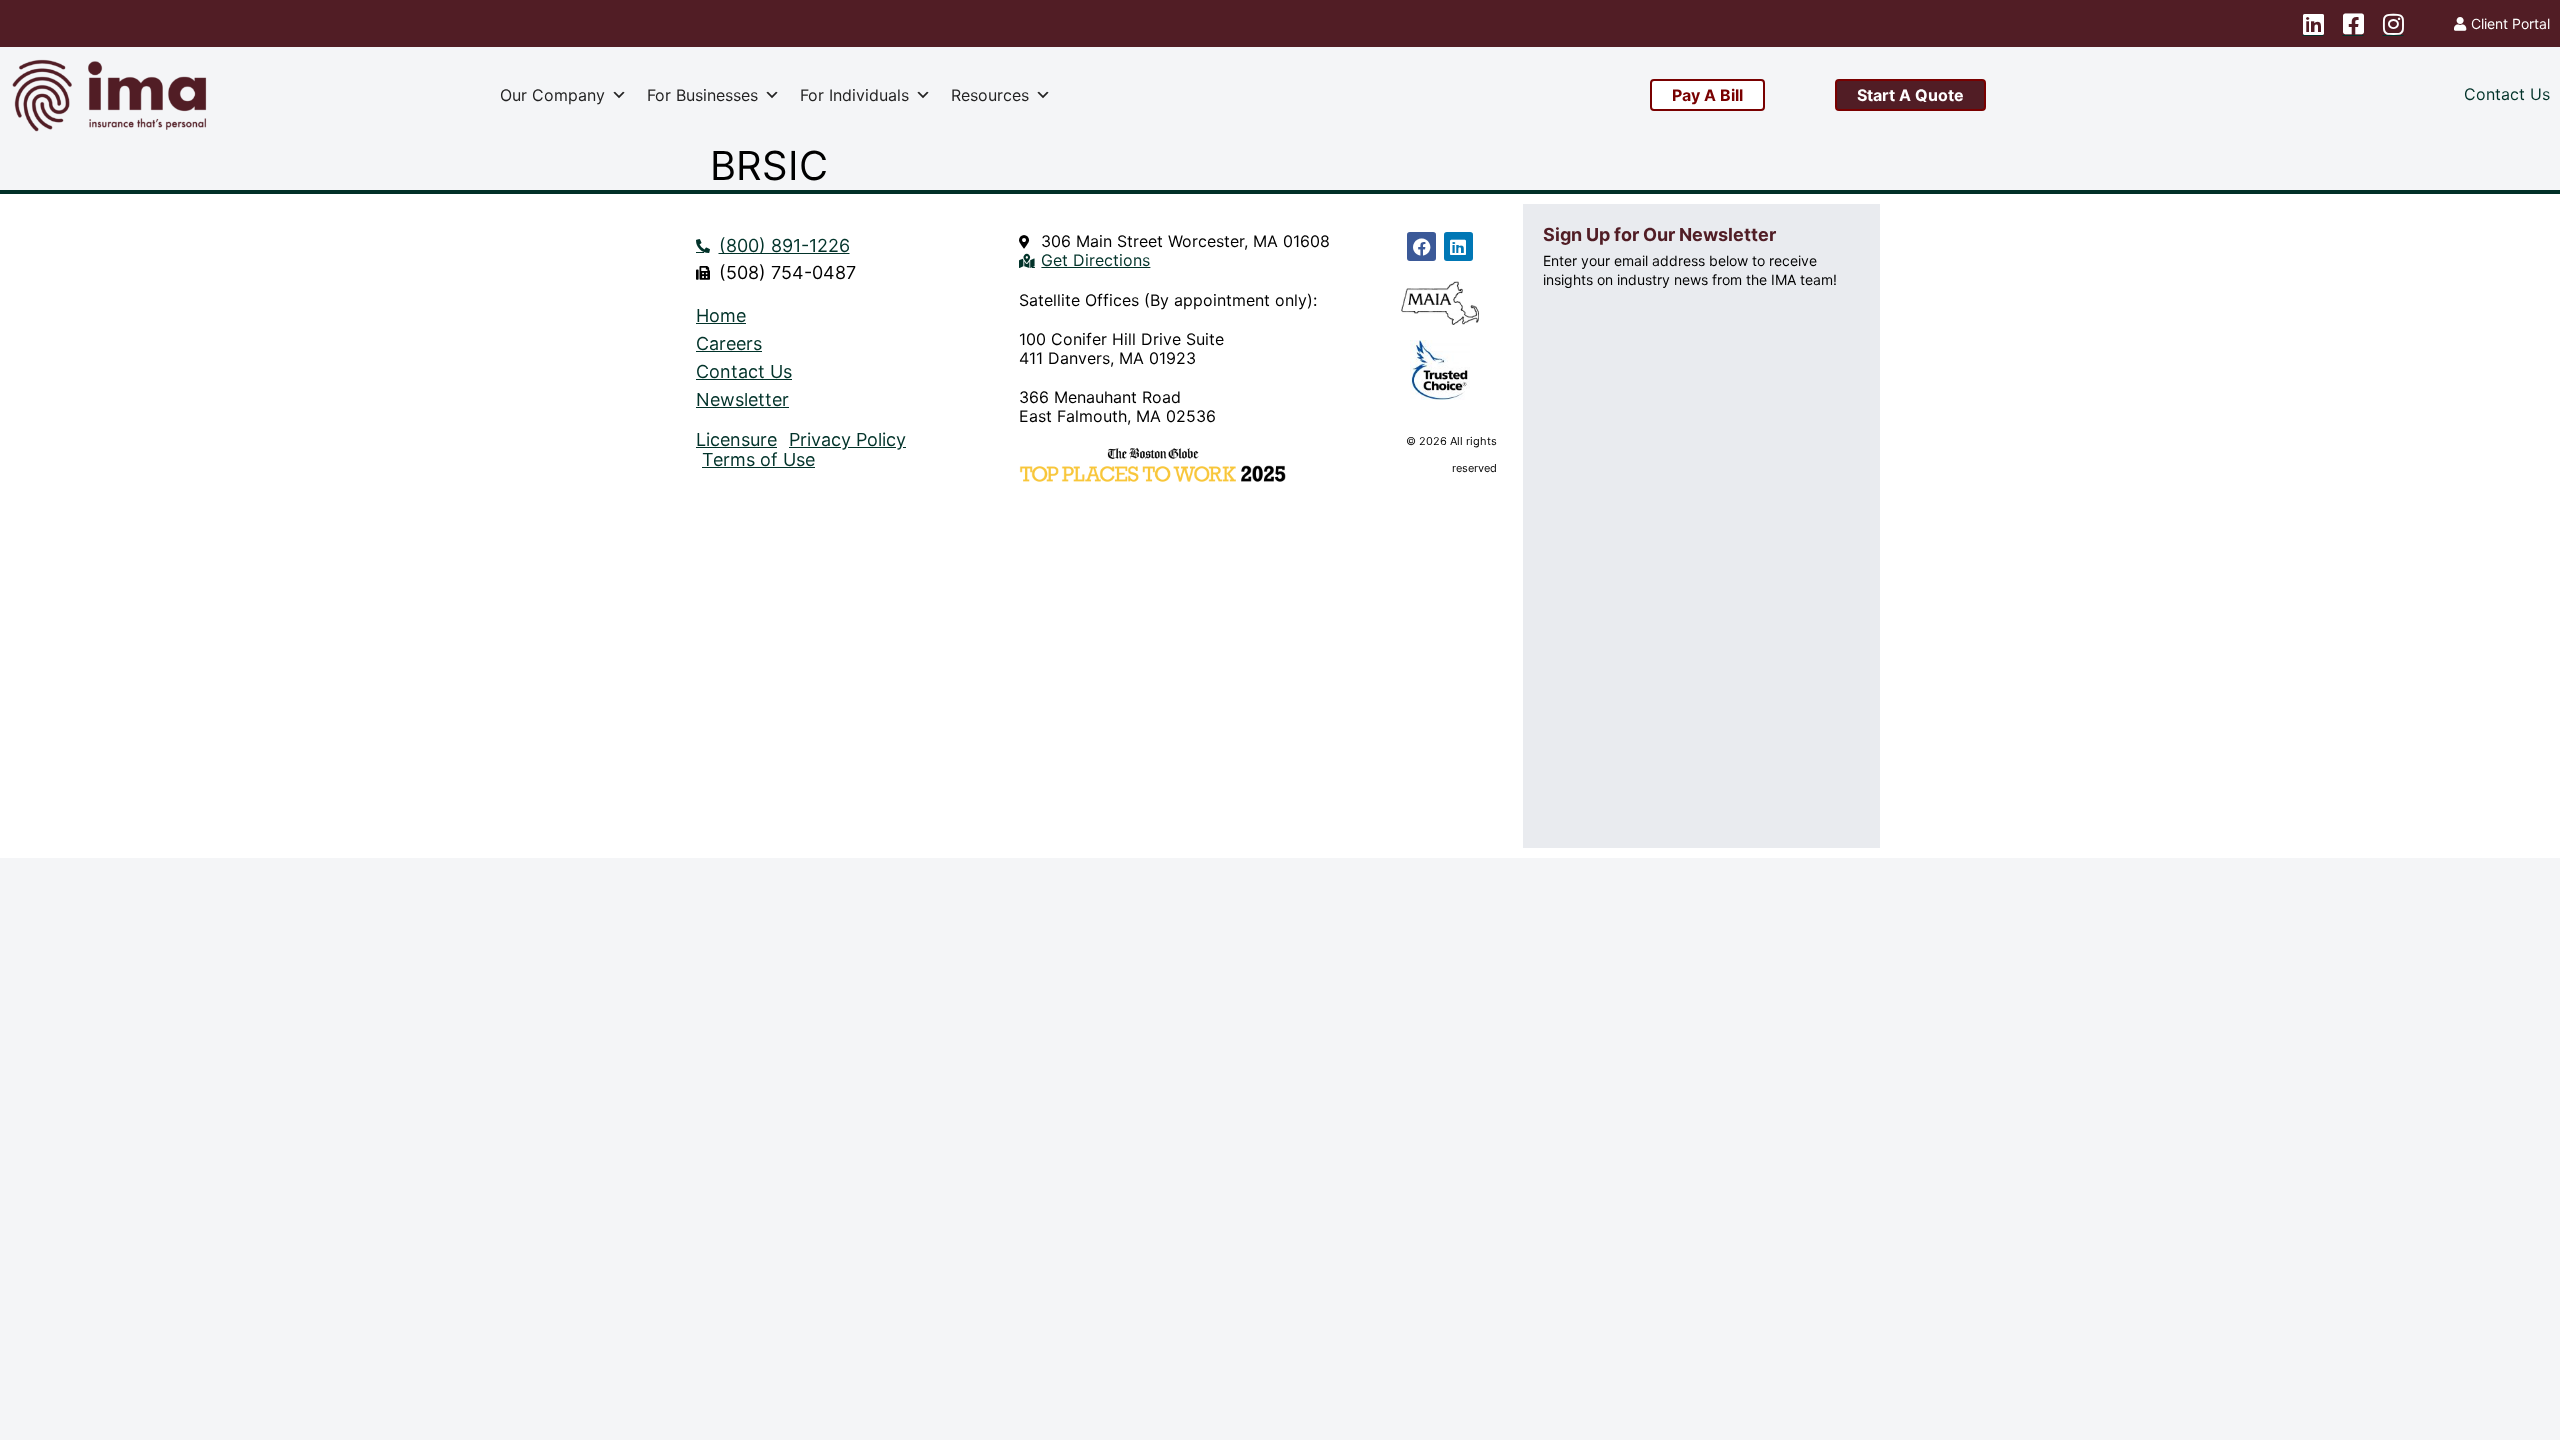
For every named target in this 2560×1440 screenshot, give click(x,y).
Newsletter (742, 400)
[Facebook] (1421, 246)
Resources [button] (990, 95)
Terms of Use (758, 460)
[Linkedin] (1458, 246)
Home (721, 316)
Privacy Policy (847, 440)
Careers (729, 344)
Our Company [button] (552, 95)
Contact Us (744, 372)
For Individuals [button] (854, 95)
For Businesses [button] (702, 95)
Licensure (736, 440)
